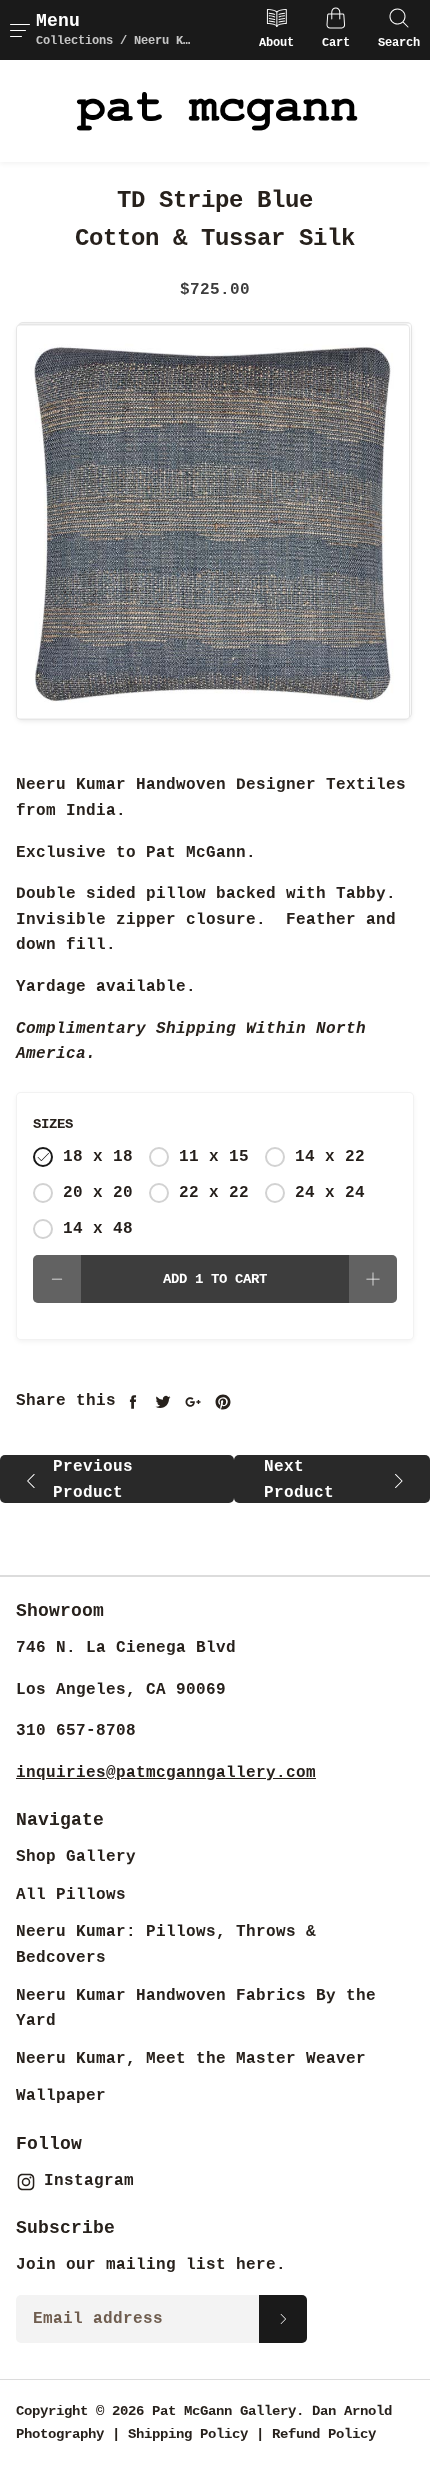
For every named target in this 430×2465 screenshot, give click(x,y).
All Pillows (71, 1895)
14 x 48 (98, 1229)
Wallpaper (61, 2096)
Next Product (299, 1480)
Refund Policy (324, 2434)
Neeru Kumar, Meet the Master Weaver (191, 2059)
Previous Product (93, 1480)
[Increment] (373, 1279)
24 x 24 (330, 1193)
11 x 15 (214, 1157)
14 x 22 (330, 1157)
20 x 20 (98, 1193)
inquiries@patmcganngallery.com (166, 1773)
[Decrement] (57, 1279)
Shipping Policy (188, 2434)
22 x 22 (214, 1193)
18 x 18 (98, 1157)
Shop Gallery (76, 1857)
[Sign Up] (283, 2319)
